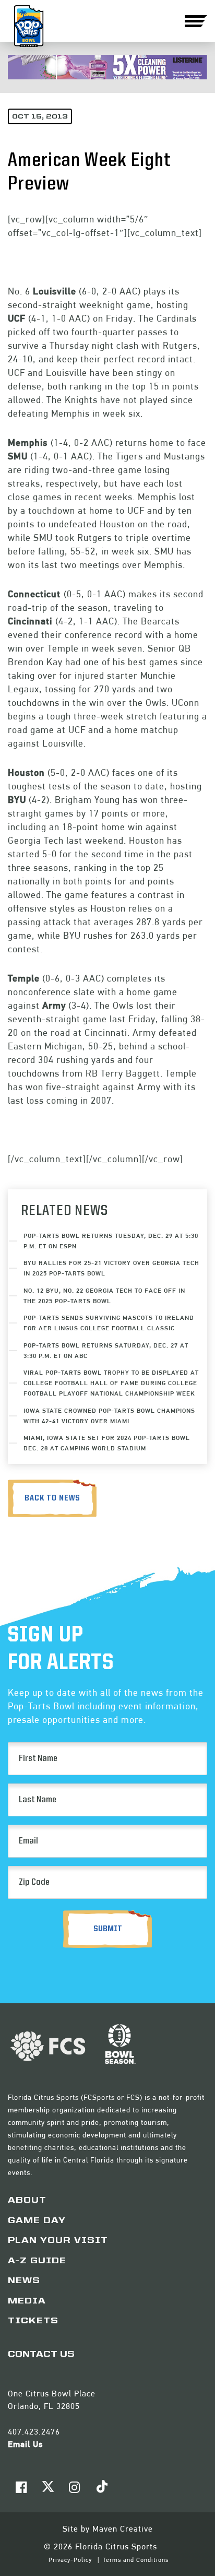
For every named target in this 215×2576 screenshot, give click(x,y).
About (27, 2201)
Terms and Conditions (136, 2560)
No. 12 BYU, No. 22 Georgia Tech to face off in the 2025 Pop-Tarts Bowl (104, 1296)
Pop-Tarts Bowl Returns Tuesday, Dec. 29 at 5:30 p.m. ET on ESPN (111, 1241)
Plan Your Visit (58, 2241)
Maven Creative (123, 2529)
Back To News (52, 1498)
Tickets (33, 2321)
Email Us (25, 2444)
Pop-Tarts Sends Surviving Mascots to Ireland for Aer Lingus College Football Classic (109, 1323)
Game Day (37, 2221)
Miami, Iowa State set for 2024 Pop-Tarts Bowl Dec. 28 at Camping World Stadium (107, 1443)
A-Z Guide (37, 2261)
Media (27, 2301)
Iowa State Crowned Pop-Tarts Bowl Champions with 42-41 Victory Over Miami (109, 1416)
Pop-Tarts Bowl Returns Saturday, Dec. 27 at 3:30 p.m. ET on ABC (106, 1350)
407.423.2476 (34, 2432)
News (24, 2281)
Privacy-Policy (71, 2560)
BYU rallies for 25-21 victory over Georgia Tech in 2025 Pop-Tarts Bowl (111, 1268)
